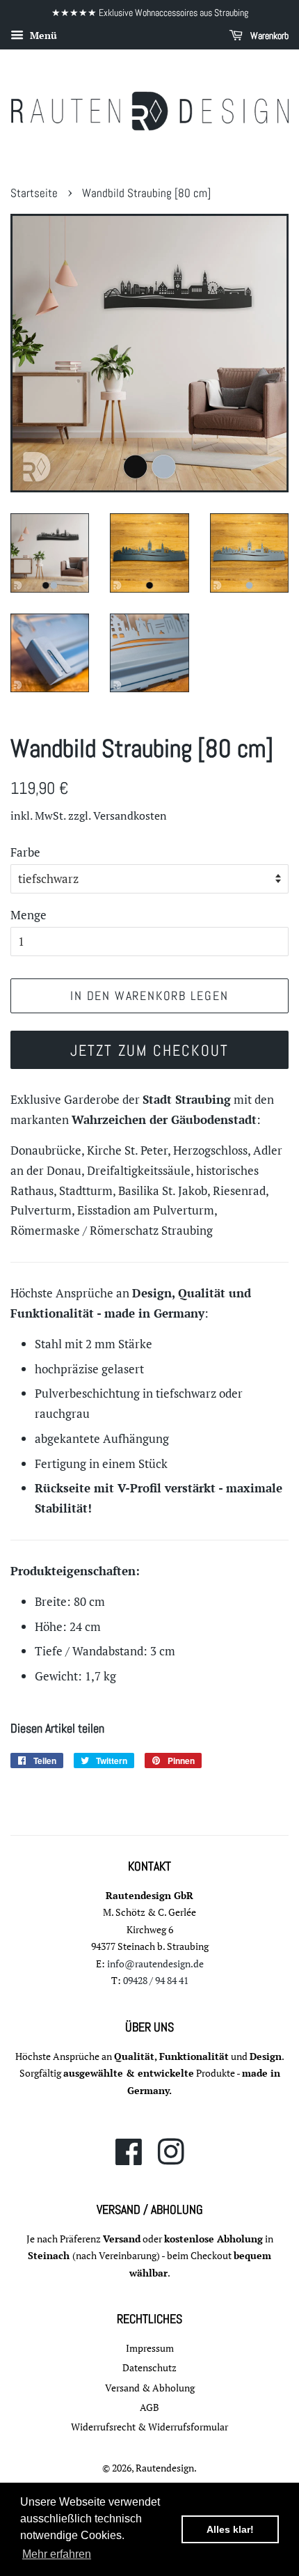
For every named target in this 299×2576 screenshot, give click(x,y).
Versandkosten (130, 815)
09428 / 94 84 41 (156, 1980)
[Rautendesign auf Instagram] (171, 2159)
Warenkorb (268, 36)
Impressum (150, 2348)
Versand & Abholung (150, 2388)
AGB (149, 2407)
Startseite (34, 193)
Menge (29, 915)
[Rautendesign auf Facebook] (129, 2159)
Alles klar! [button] (230, 2529)
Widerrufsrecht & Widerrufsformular (149, 2427)
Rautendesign (165, 2468)
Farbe (25, 852)
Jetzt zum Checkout (150, 1050)
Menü (42, 35)
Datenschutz (149, 2367)
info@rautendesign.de (155, 1964)
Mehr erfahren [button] (57, 2554)
